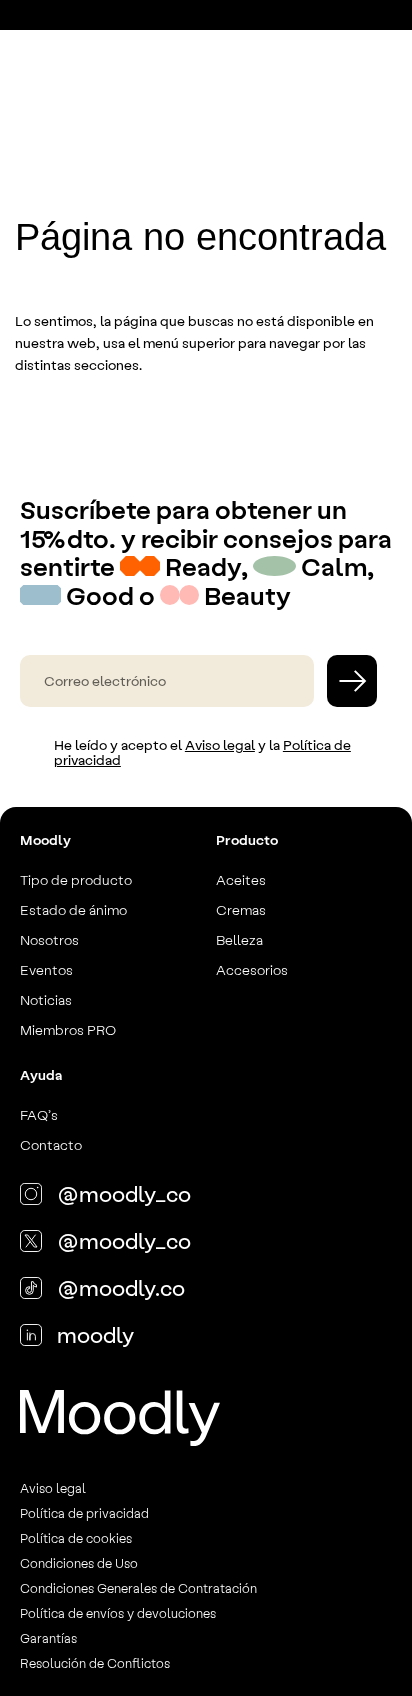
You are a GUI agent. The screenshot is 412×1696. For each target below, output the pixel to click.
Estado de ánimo (73, 909)
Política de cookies (76, 1537)
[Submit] (352, 681)
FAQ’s (39, 1114)
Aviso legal (220, 744)
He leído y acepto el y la (202, 752)
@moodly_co (124, 1193)
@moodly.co (121, 1287)
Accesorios (252, 969)
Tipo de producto (76, 879)
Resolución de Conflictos (95, 1662)
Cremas (241, 909)
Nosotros (49, 939)
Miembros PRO (68, 1029)
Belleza (239, 939)
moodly (95, 1334)
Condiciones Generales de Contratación (138, 1587)
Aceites (241, 879)
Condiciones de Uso (79, 1562)
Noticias (46, 999)
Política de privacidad (84, 1512)
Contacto (51, 1144)
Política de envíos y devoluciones (118, 1612)
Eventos (46, 969)
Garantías (48, 1637)
